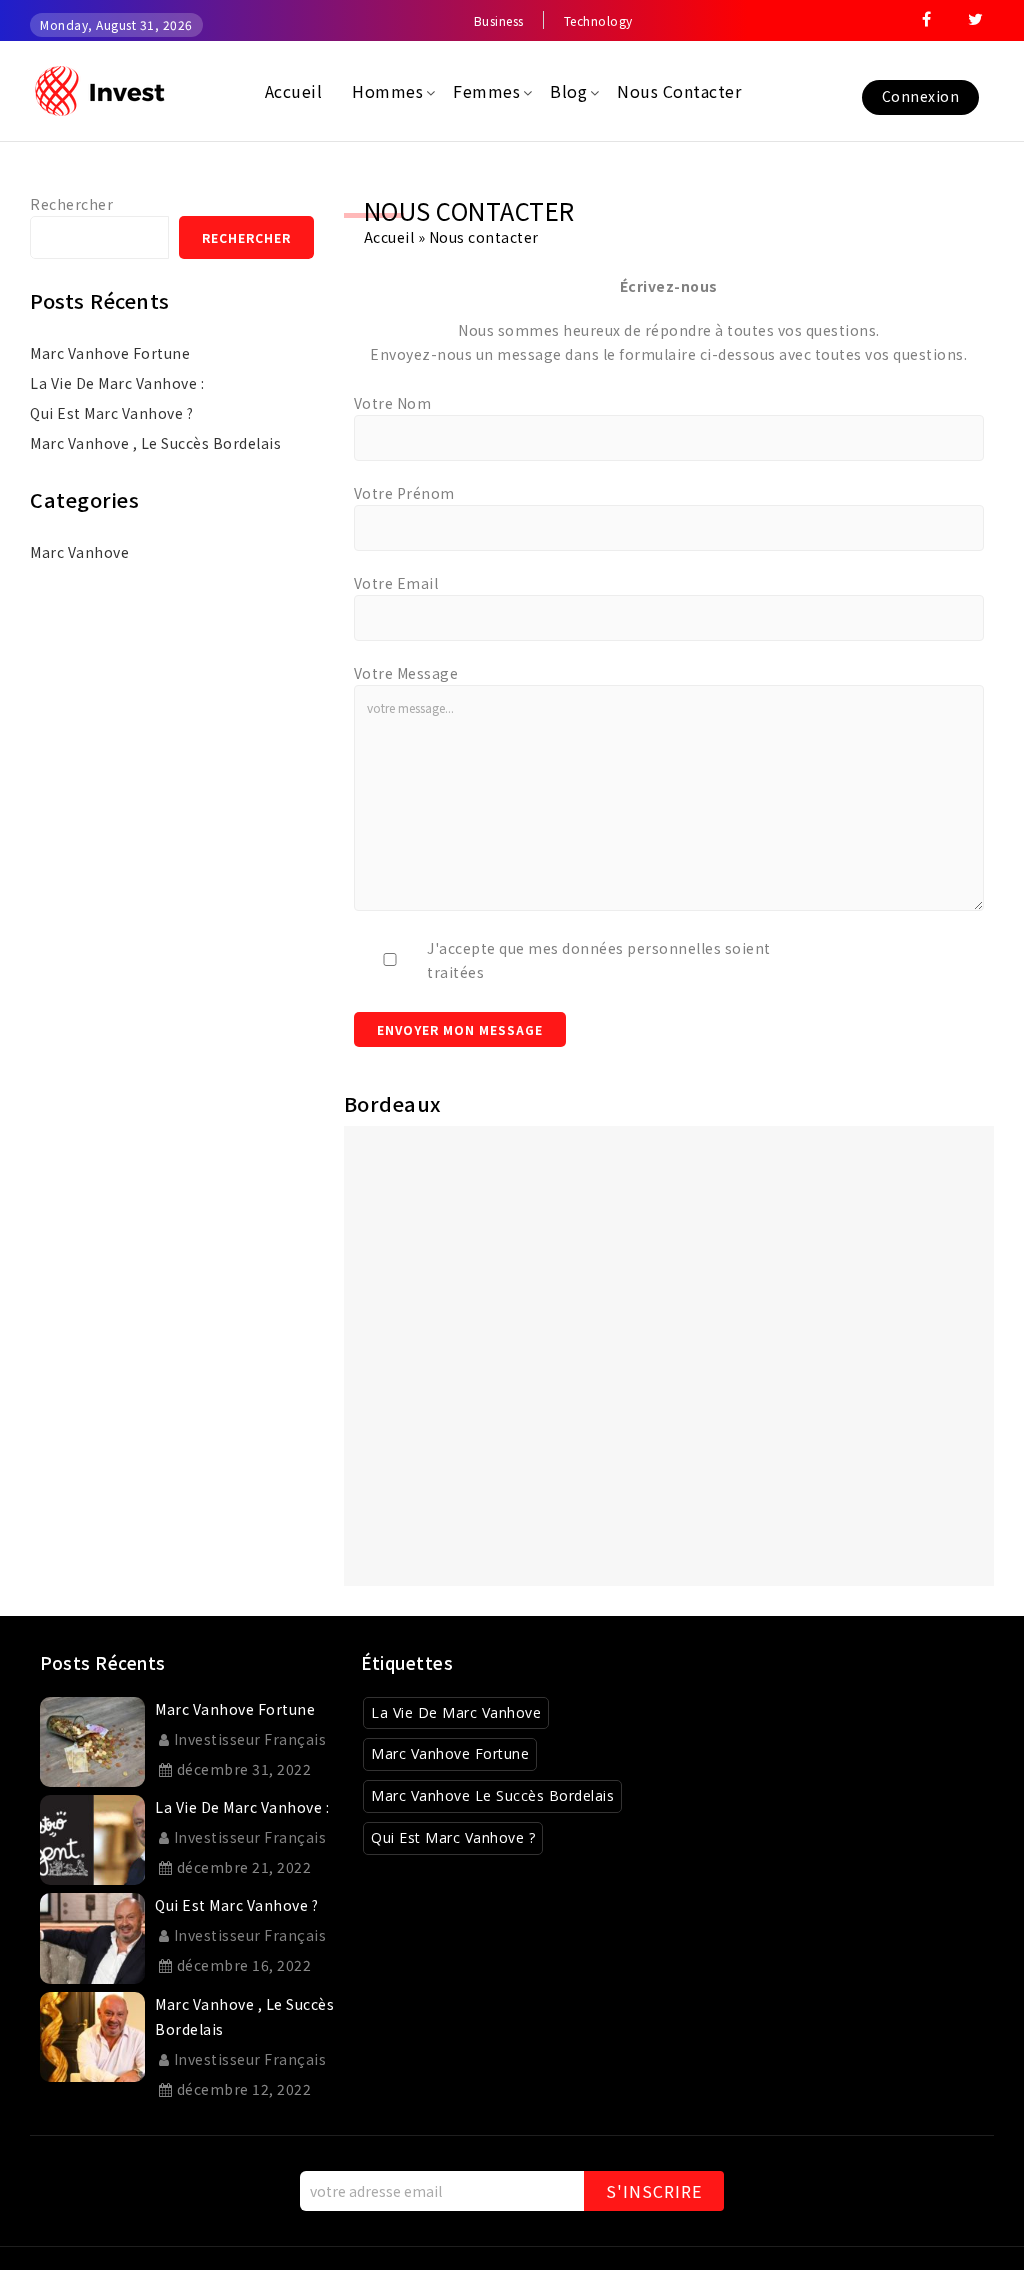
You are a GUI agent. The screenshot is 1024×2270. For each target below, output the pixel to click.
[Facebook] (927, 21)
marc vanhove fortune (110, 353)
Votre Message (406, 673)
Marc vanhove (79, 552)
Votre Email (396, 583)
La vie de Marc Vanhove (456, 1712)
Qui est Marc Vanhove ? (111, 413)
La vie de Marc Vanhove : (117, 383)
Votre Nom (393, 403)
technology (598, 20)
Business (499, 20)
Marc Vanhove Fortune (450, 1753)
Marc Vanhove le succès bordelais (492, 1795)
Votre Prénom (404, 493)
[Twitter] (976, 21)
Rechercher (71, 204)
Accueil (389, 237)
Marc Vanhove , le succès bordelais (155, 443)
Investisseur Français (250, 1739)
